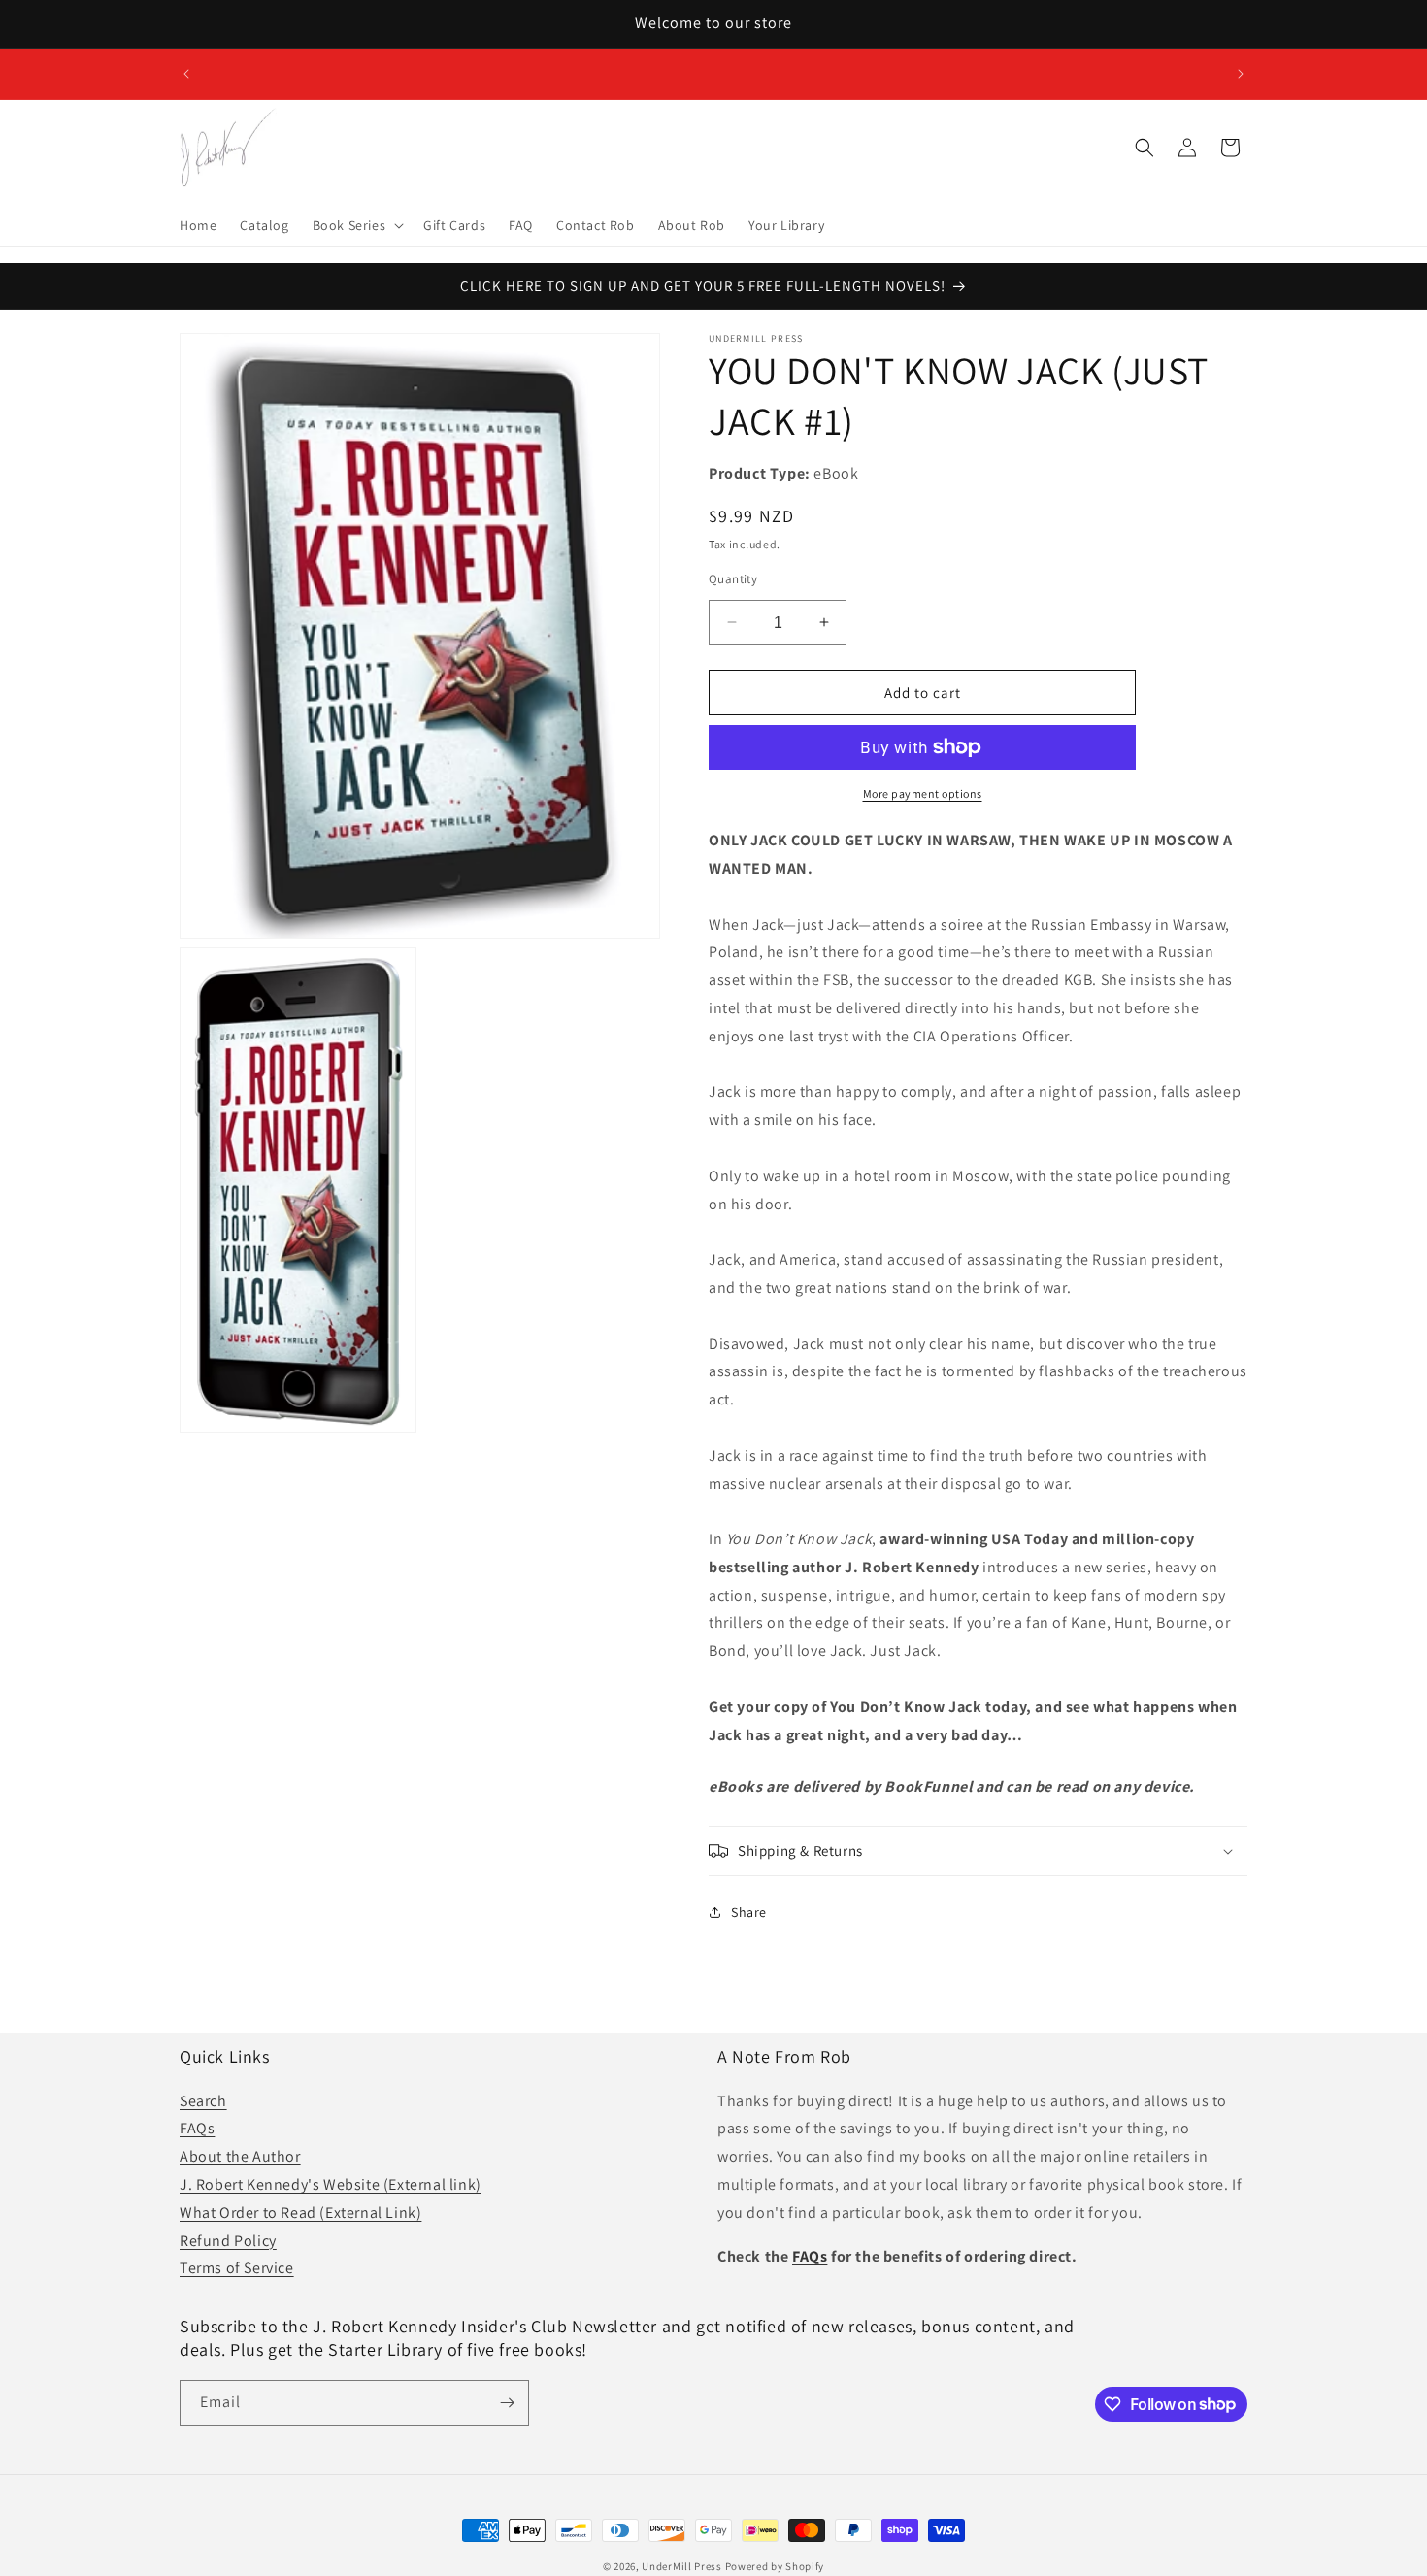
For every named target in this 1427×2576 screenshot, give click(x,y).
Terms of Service (237, 2268)
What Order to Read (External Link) (300, 2212)
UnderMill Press (682, 2566)
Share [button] (749, 1911)
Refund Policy (228, 2240)
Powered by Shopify (775, 2566)
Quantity (733, 578)
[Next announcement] (1241, 74)
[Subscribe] (507, 2403)
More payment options (923, 793)
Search (203, 2100)
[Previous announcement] (186, 74)
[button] (357, 225)
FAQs (197, 2128)
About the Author (240, 2156)
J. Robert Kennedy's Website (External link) (331, 2183)
